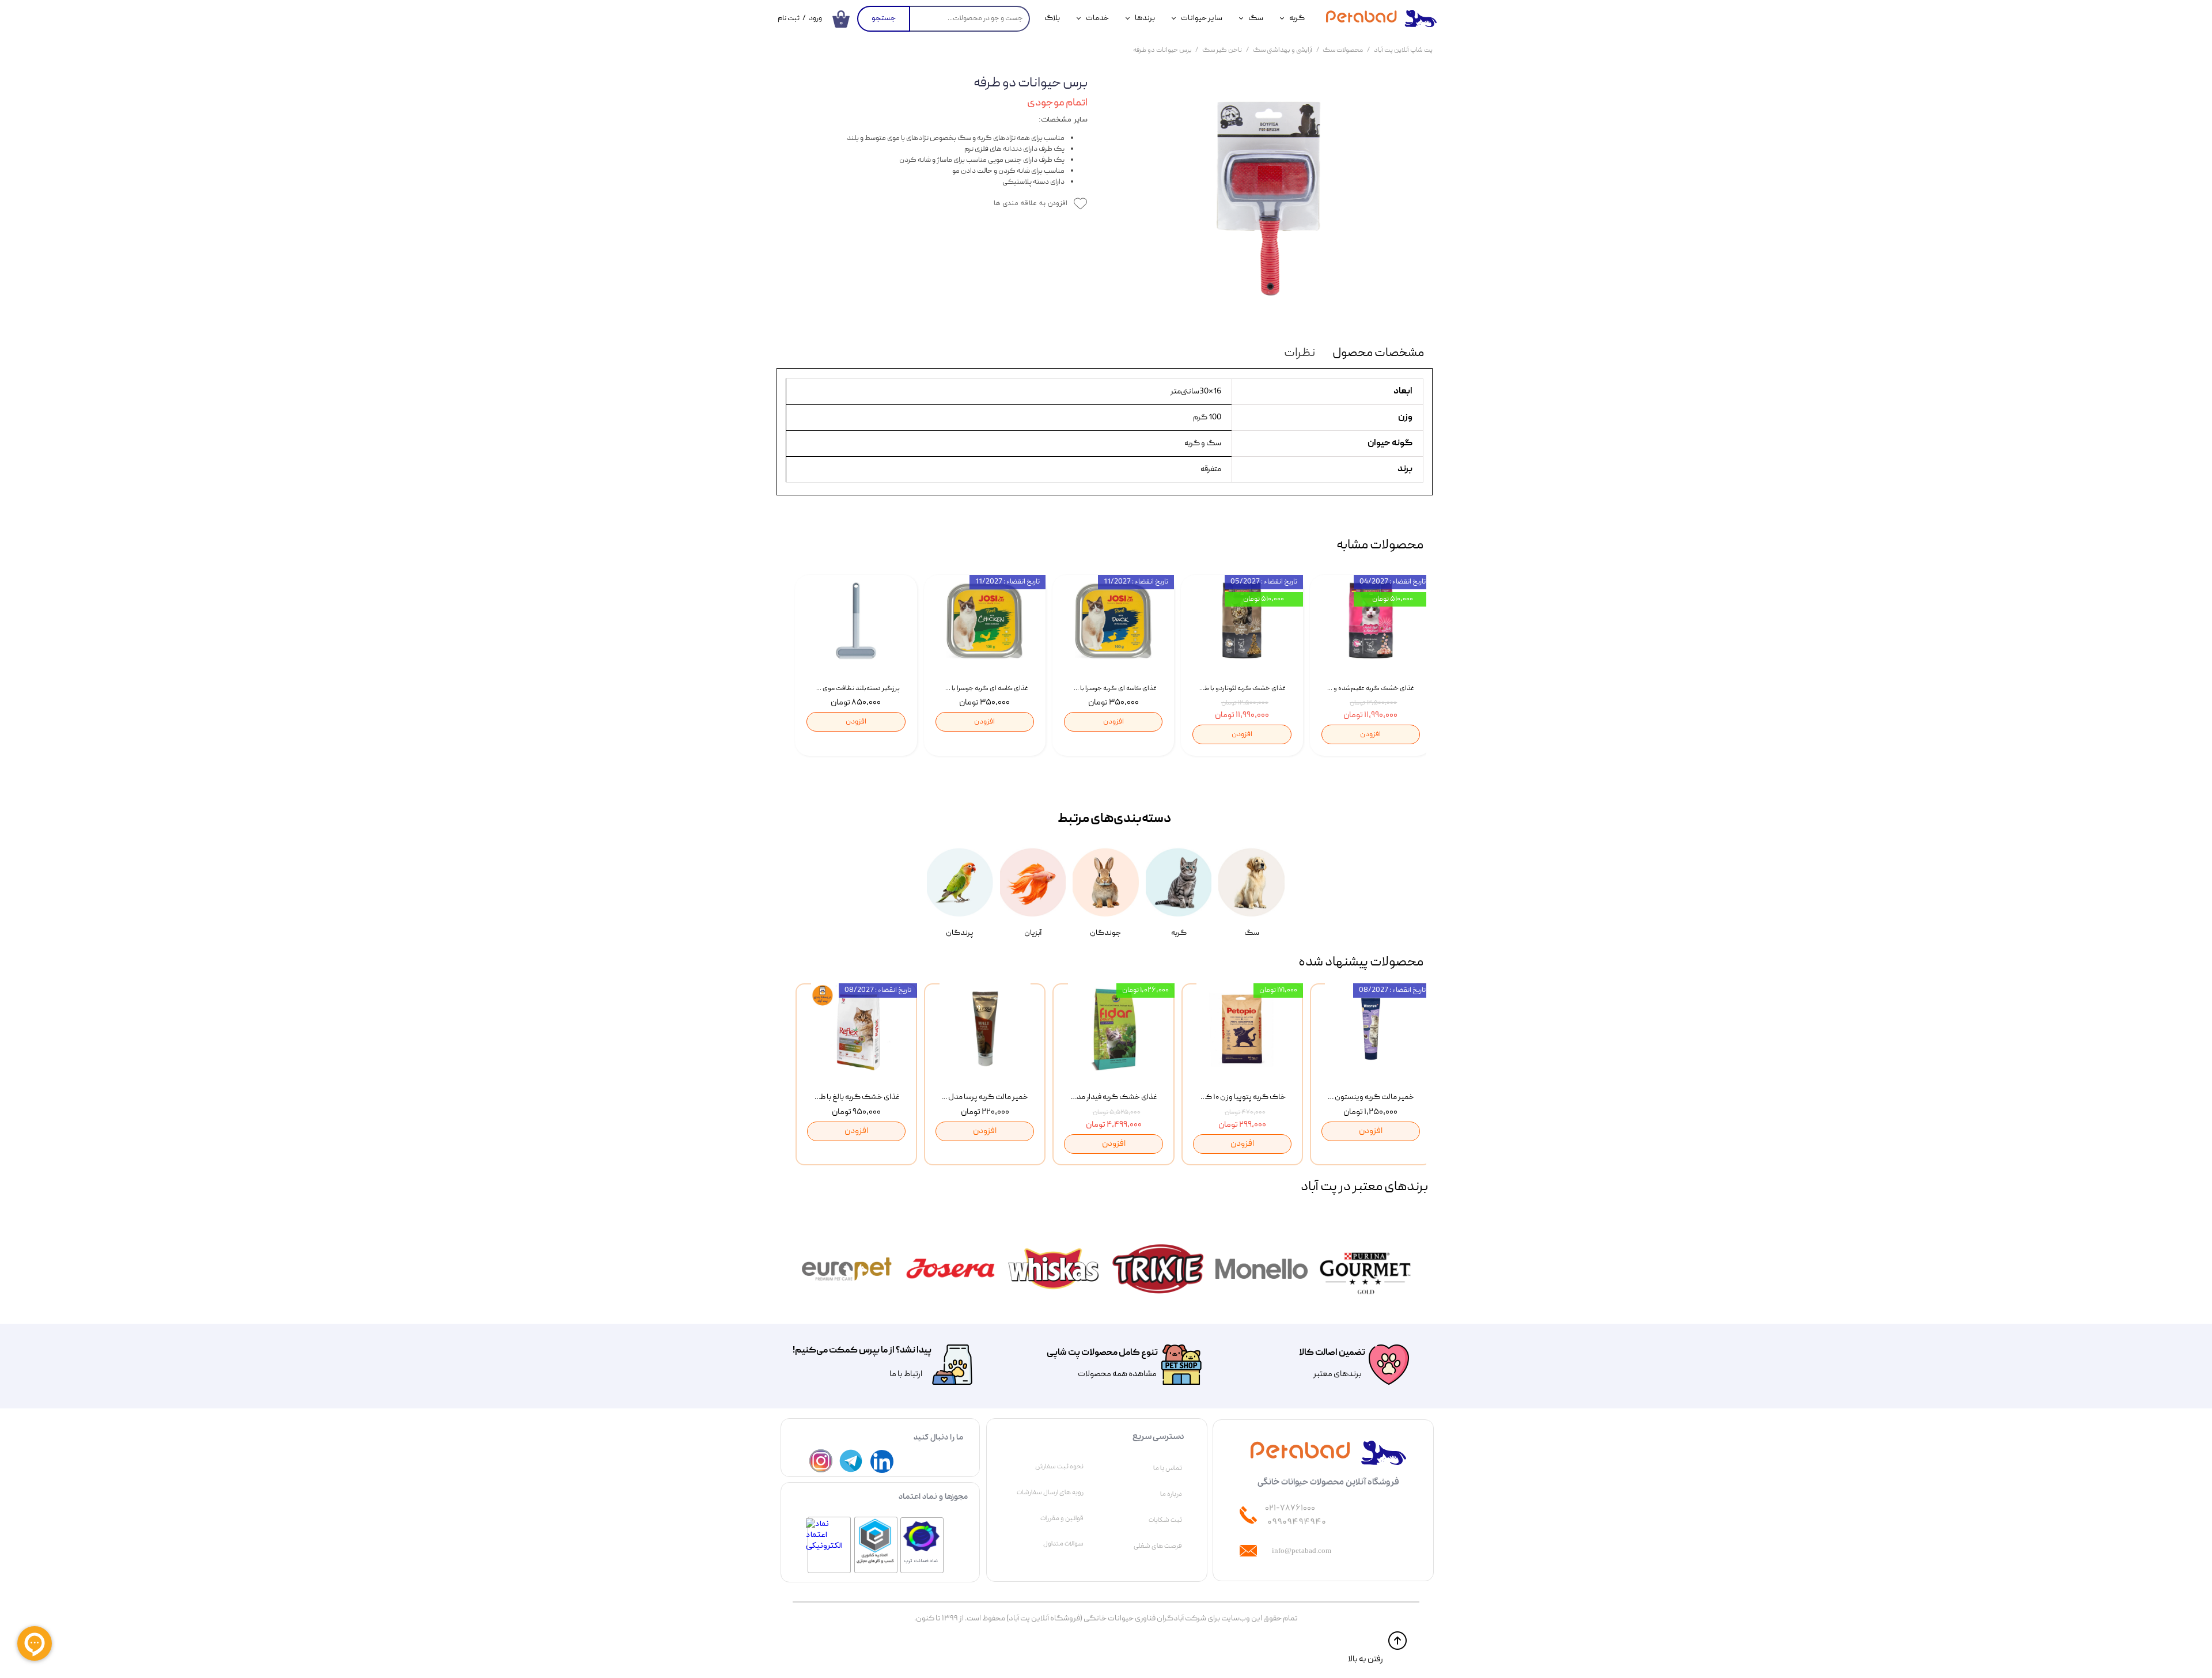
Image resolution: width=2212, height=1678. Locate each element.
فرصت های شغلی (1158, 1546)
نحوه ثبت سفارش (1059, 1467)
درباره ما (1171, 1494)
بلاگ (1052, 18)
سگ (1256, 18)
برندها (1145, 18)
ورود (815, 19)
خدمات (1097, 18)
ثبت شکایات (1165, 1520)
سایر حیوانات (1202, 18)
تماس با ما (1168, 1468)
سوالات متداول (1063, 1544)
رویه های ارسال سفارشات (1050, 1493)
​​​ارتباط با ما (905, 1374)
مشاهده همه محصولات (1117, 1374)
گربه (1297, 18)
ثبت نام (789, 19)
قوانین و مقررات (1062, 1518)
